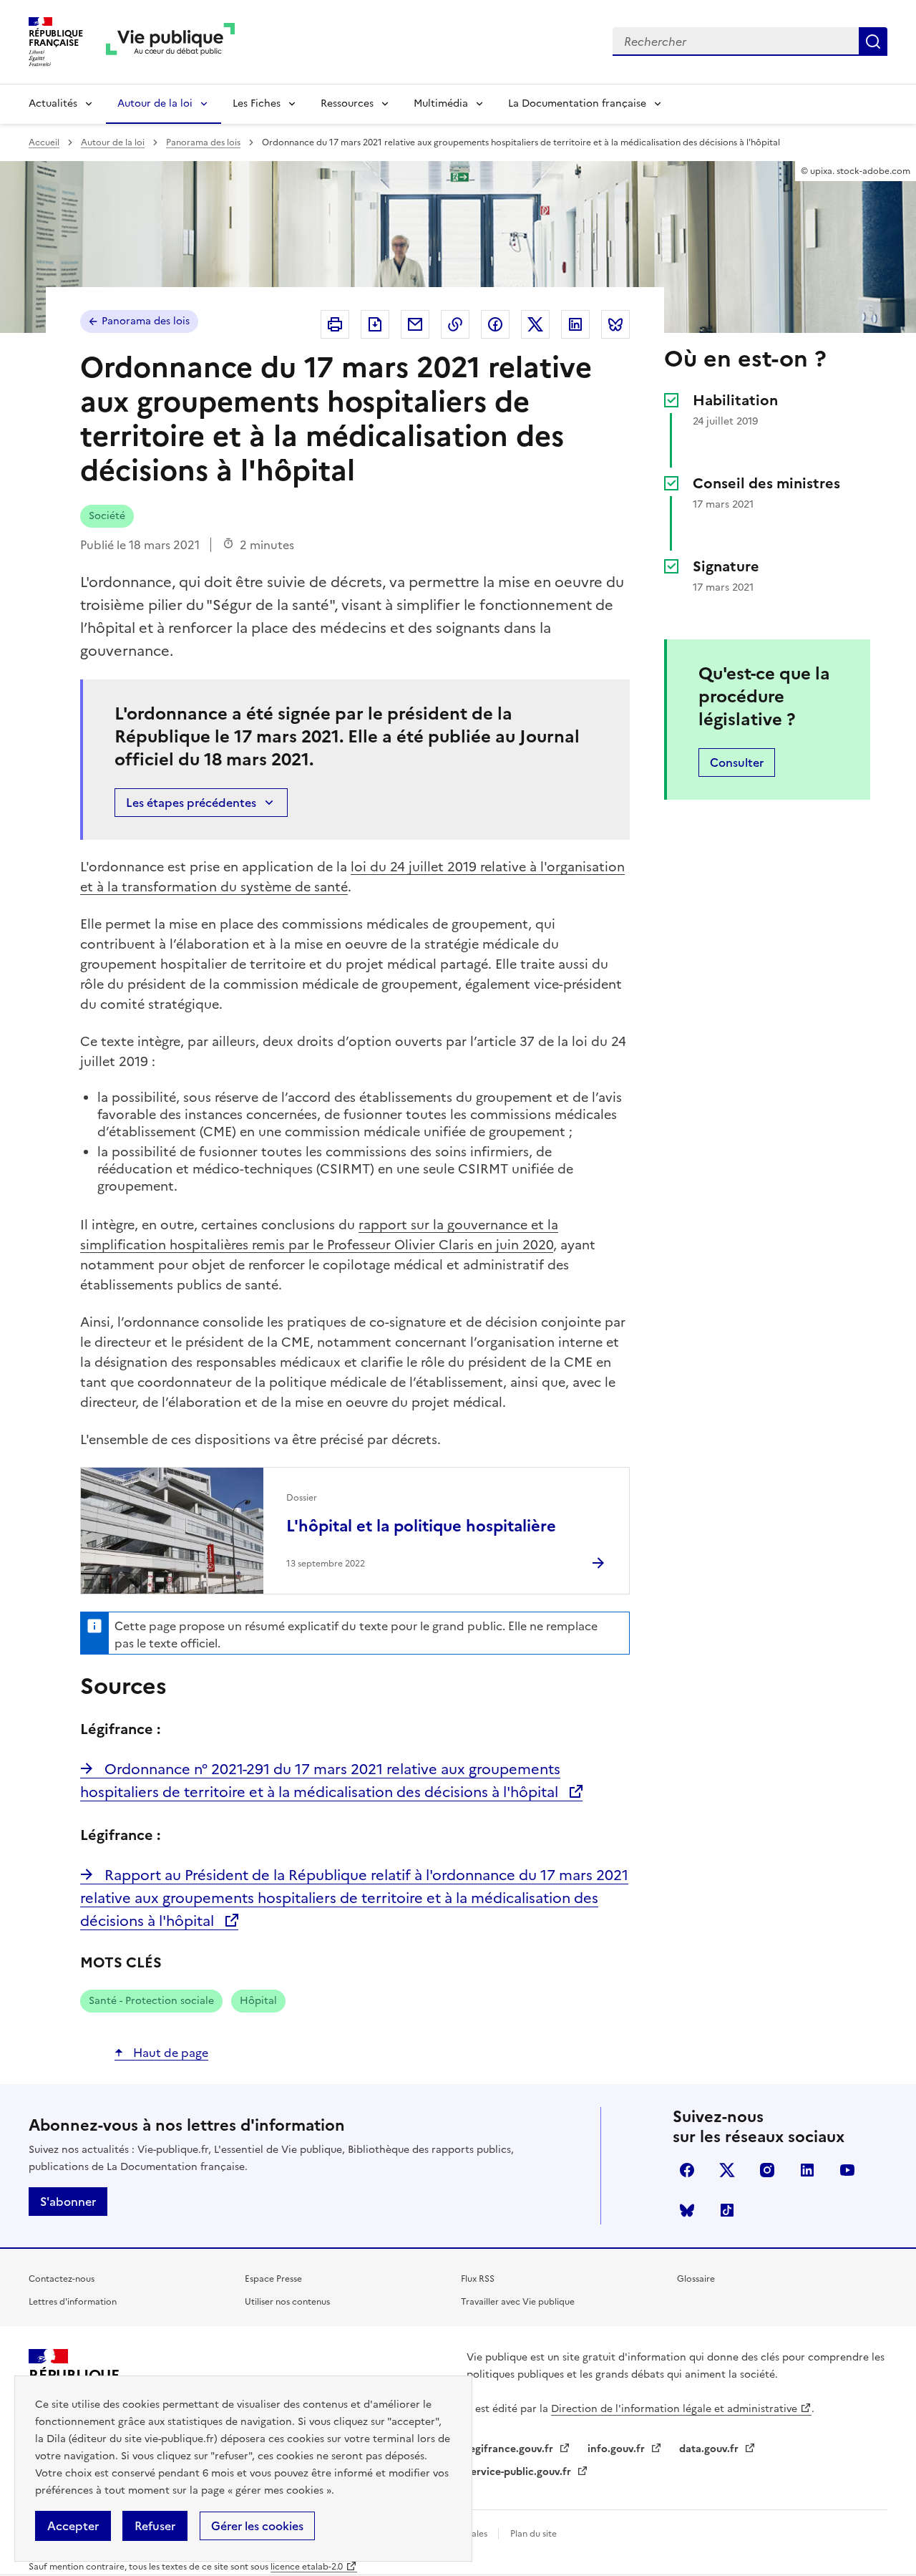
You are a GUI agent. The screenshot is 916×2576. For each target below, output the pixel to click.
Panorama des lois (203, 142)
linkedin (807, 2170)
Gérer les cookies (257, 2526)
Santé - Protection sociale (151, 2001)
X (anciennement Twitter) (727, 2170)
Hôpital (258, 2001)
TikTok (727, 2210)
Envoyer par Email (415, 324)
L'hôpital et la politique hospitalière (421, 1526)
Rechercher (873, 42)
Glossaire (696, 2279)
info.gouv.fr (618, 2449)
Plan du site (533, 2534)
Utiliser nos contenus (287, 2302)
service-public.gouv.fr (520, 2472)
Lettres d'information (73, 2302)
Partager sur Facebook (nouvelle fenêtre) (495, 324)
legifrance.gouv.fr (511, 2449)
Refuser (155, 2526)
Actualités (53, 103)
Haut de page (169, 2053)
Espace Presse (273, 2279)
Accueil (44, 142)
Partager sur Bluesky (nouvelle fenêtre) (615, 324)
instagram (767, 2170)
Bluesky (687, 2210)
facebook (687, 2170)
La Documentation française (577, 103)
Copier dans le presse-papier (455, 324)
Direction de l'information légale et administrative (674, 2409)
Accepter (73, 2526)
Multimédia (441, 103)
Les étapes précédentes (191, 803)
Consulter (737, 762)
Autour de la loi (155, 103)
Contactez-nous (62, 2279)
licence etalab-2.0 (307, 2567)
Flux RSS (478, 2279)
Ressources (347, 103)
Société (107, 516)
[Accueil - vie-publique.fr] (170, 42)
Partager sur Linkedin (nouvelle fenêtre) (575, 324)
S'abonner (68, 2202)
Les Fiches (257, 103)
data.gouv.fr (710, 2449)
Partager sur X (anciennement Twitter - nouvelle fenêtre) (535, 324)
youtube (847, 2170)
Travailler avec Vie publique (518, 2302)
